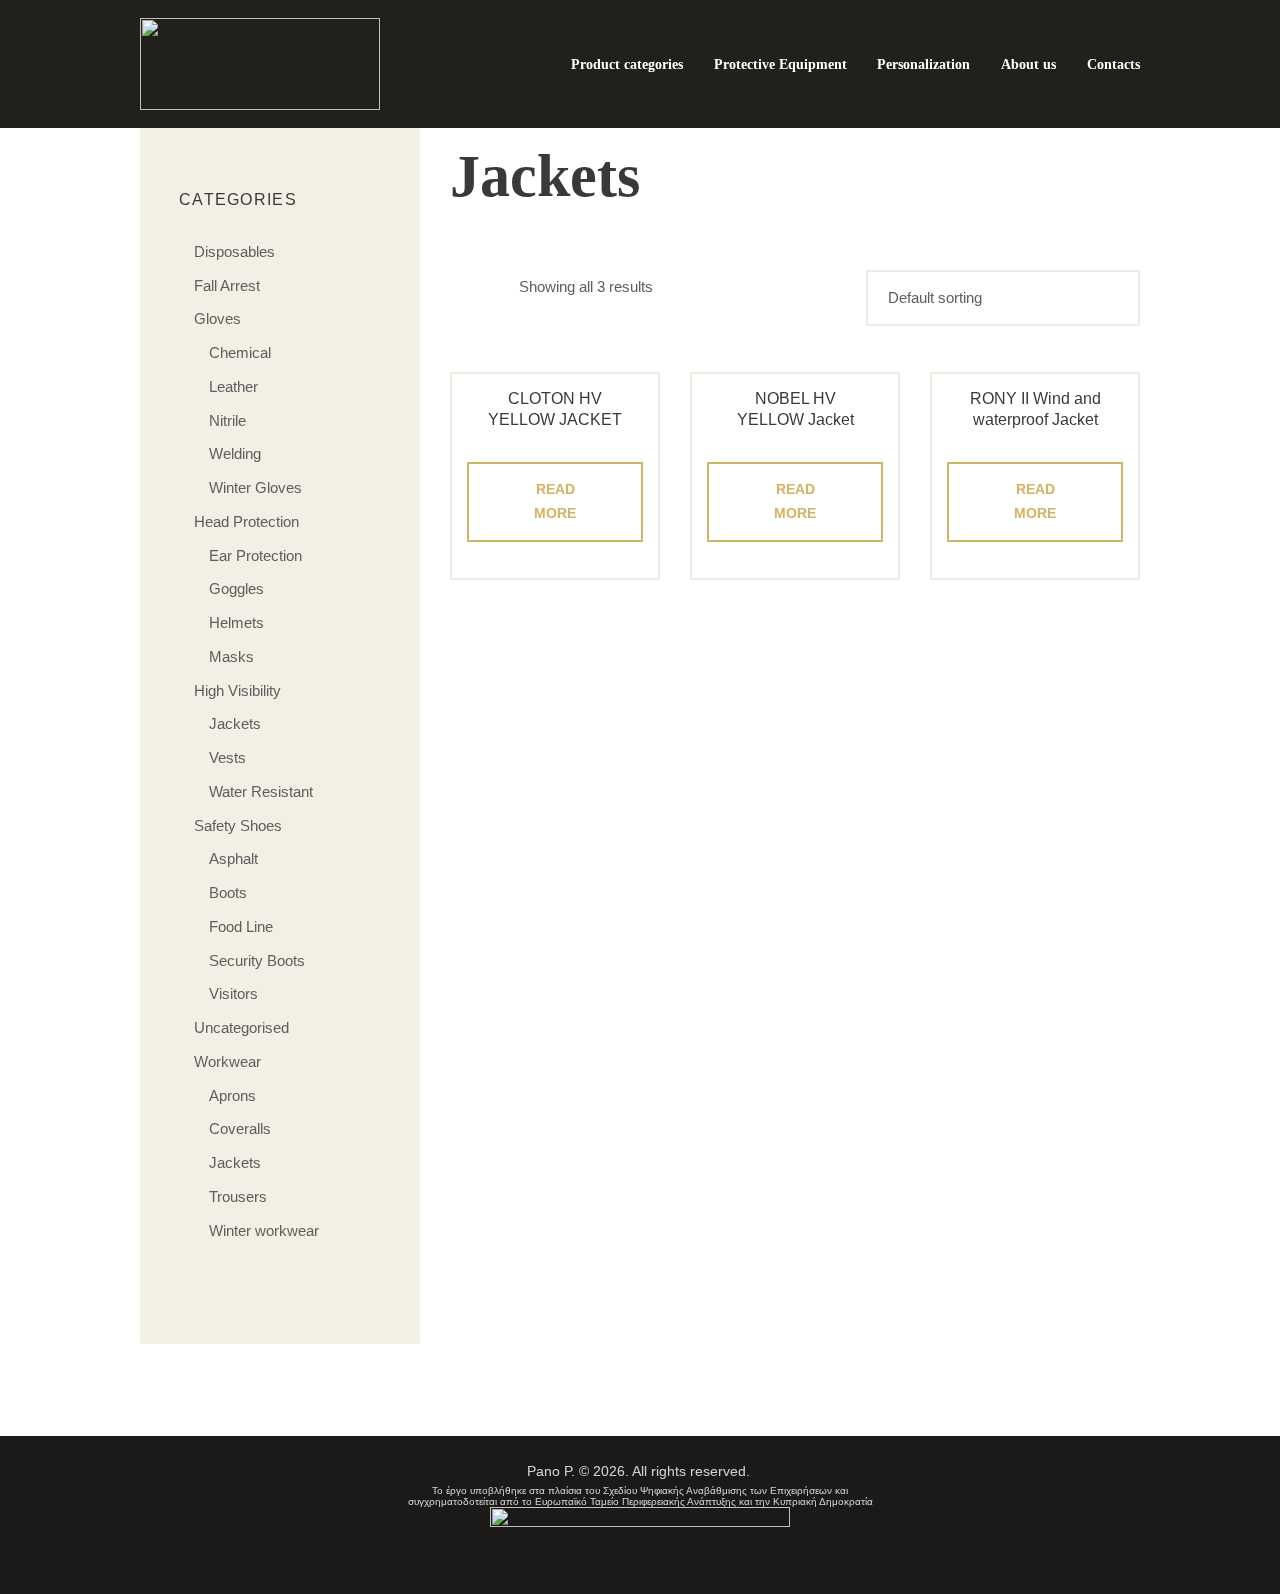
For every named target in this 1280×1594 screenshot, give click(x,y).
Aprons (232, 1095)
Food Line (241, 926)
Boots (228, 892)
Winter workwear (264, 1230)
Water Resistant (261, 791)
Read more (555, 501)
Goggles (236, 588)
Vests (227, 757)
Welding (235, 453)
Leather (233, 386)
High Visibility (237, 690)
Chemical (240, 352)
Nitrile (227, 420)
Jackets (235, 723)
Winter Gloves (255, 487)
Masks (231, 656)
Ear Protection (255, 555)
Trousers (238, 1196)
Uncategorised (241, 1027)
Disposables (234, 251)
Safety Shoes (238, 825)
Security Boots (257, 960)
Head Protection (246, 521)
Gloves (217, 318)
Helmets (236, 622)
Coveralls (240, 1128)
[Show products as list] (499, 286)
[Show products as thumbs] (461, 286)
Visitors (233, 993)
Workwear (227, 1061)
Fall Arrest (227, 285)
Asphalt (233, 858)
